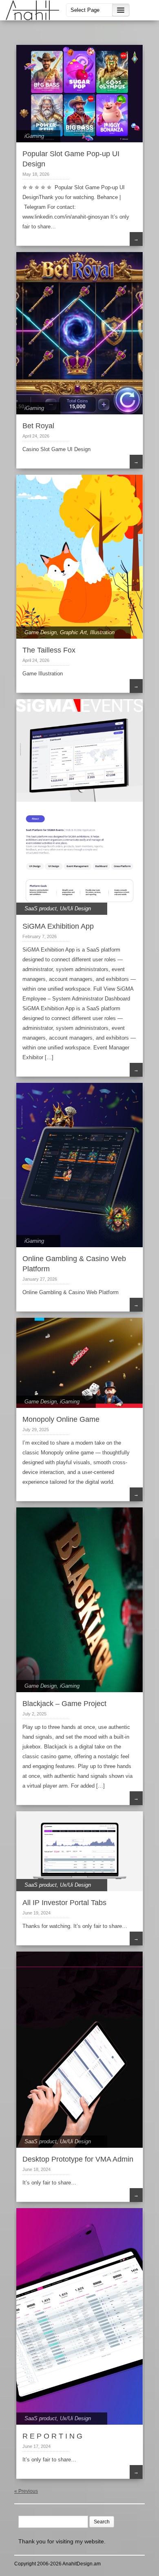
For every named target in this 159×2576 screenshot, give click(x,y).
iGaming (34, 136)
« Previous (26, 2491)
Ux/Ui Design (75, 908)
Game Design (41, 632)
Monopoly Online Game (61, 1419)
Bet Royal (38, 426)
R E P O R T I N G (52, 2436)
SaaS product (41, 908)
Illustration (102, 632)
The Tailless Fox (49, 650)
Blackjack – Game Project (64, 1704)
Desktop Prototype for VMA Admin (78, 2159)
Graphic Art (73, 632)
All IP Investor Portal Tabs (64, 1903)
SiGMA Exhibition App (58, 926)
